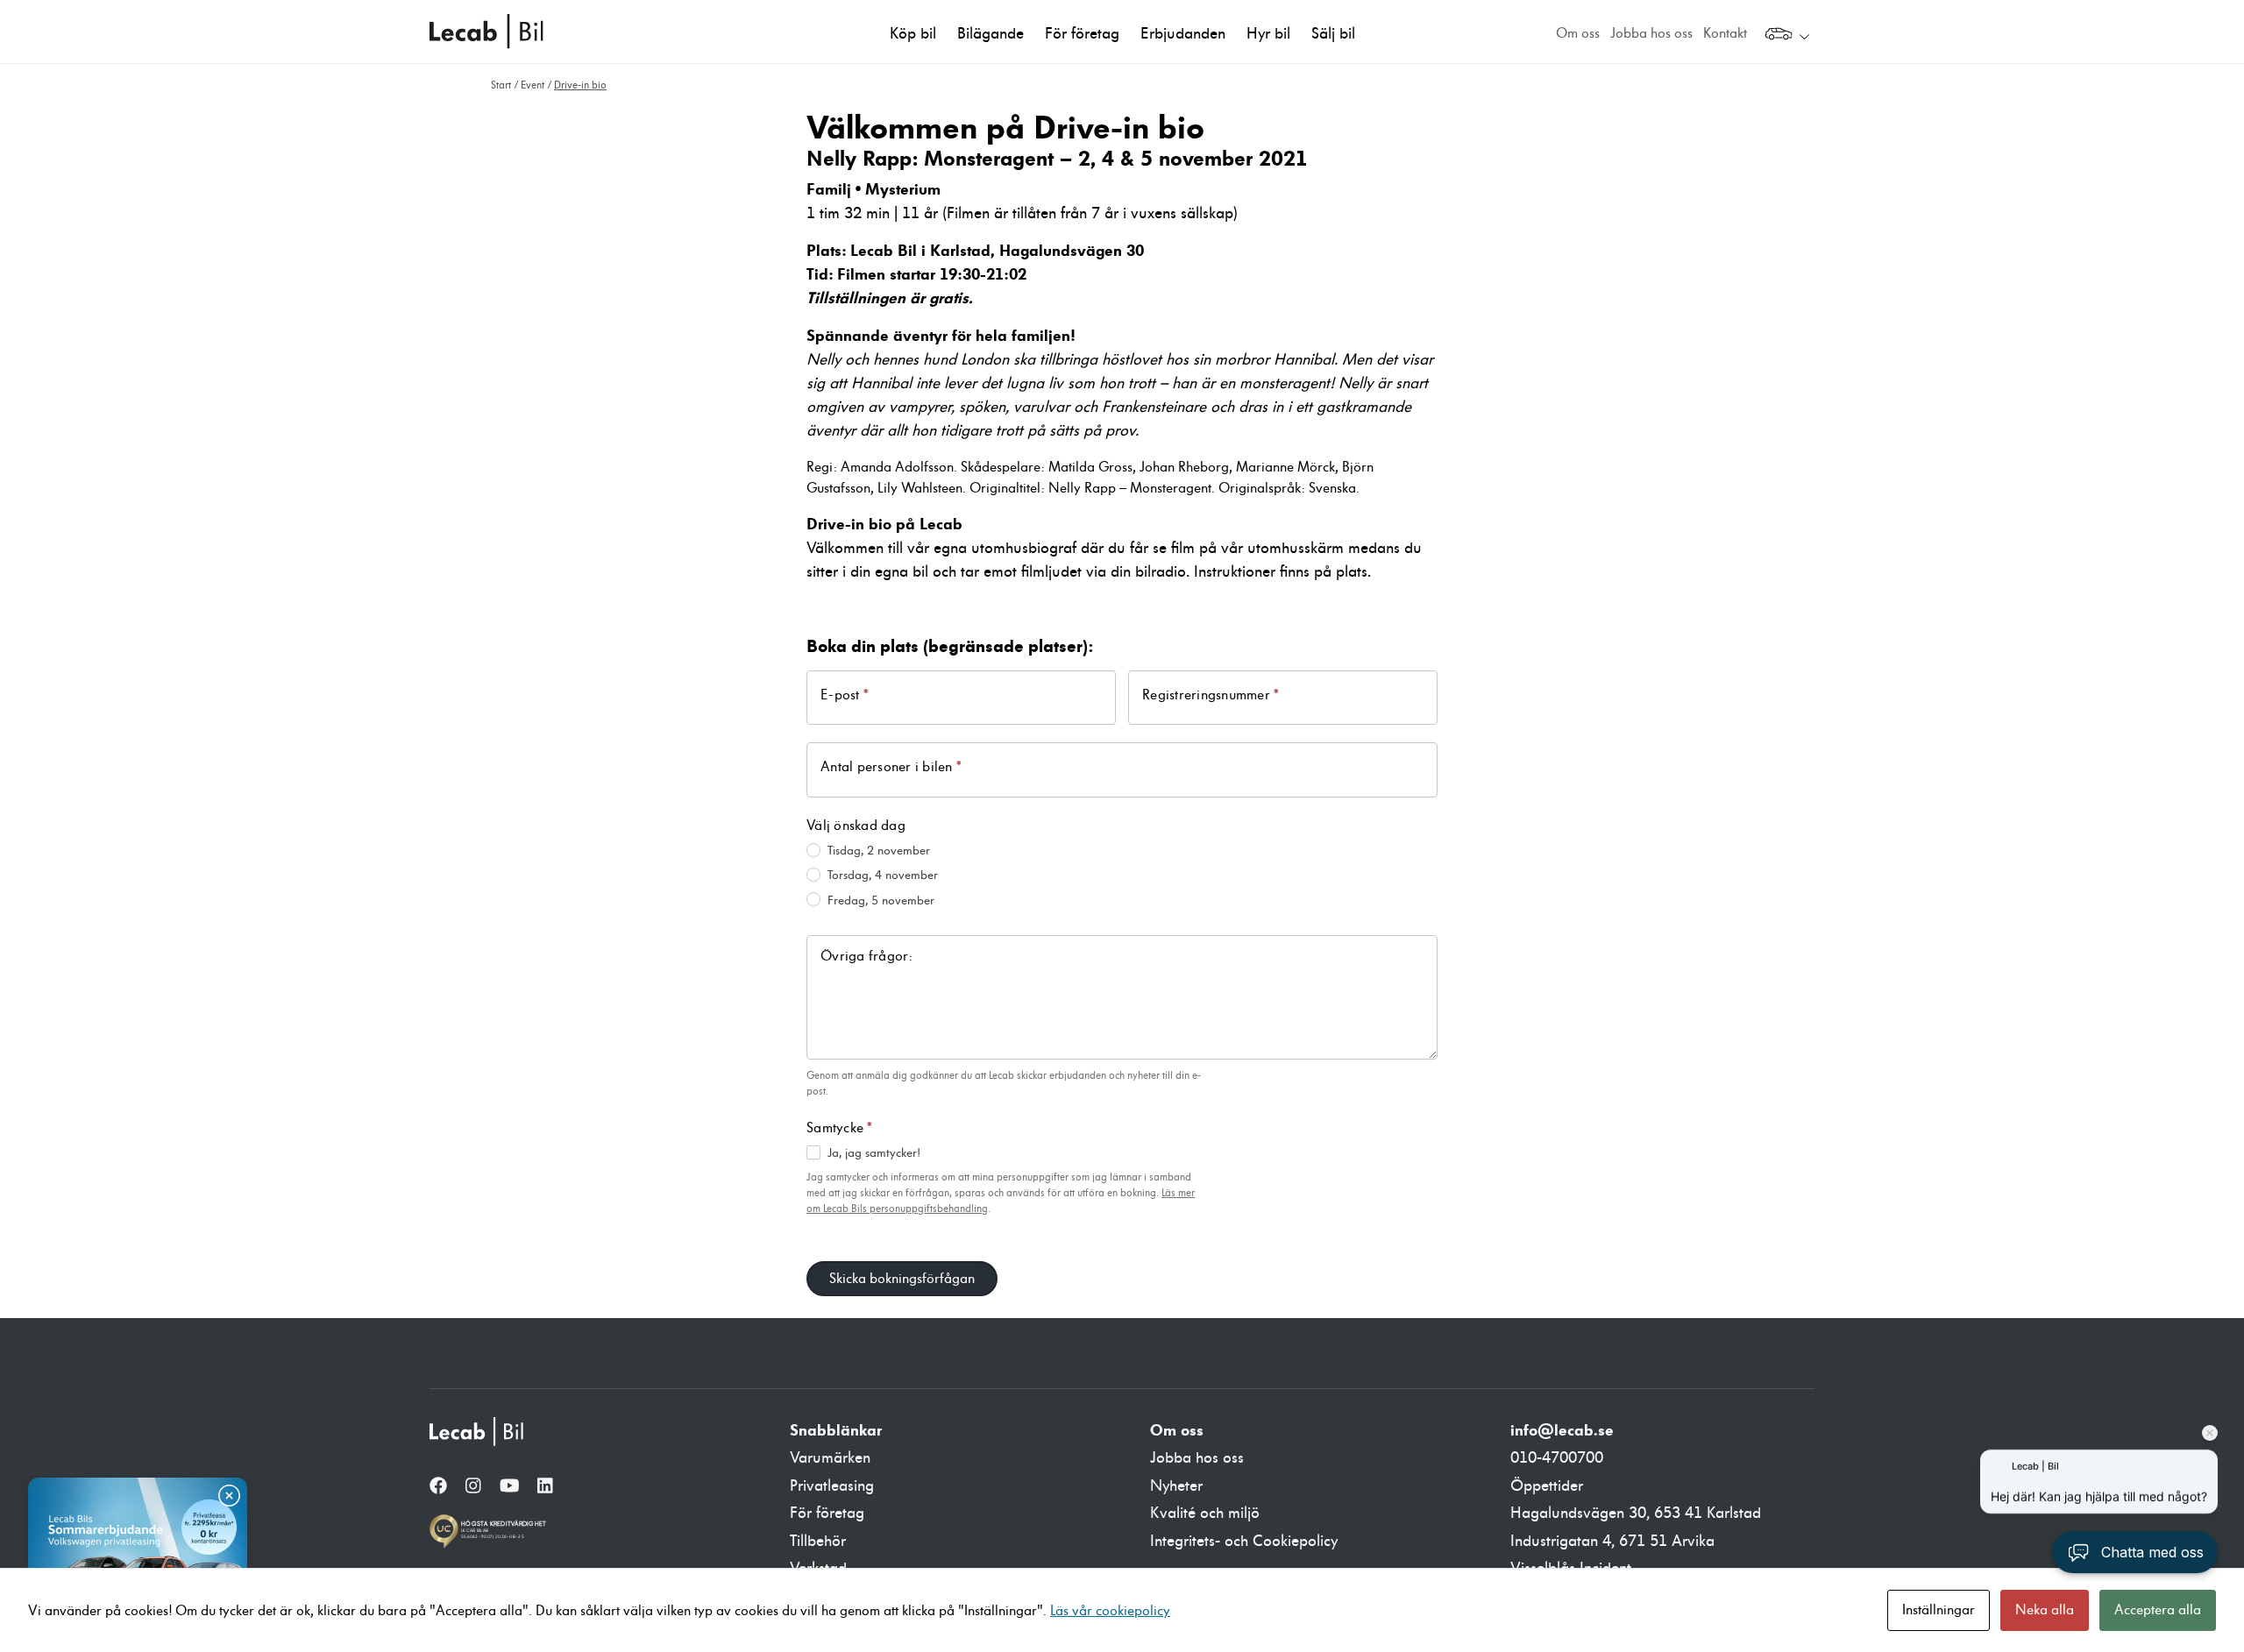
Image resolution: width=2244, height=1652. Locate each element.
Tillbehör (818, 1541)
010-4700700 (1557, 1458)
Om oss (1578, 33)
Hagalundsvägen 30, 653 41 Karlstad (1636, 1513)
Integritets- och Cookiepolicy (1244, 1541)
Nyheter (1176, 1486)
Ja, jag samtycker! (872, 1153)
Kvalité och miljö (1205, 1513)
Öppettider (1547, 1486)
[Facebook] (438, 1487)
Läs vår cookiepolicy (1110, 1611)
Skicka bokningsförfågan (902, 1279)
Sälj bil (1333, 34)
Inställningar (1939, 1610)
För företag (1082, 34)
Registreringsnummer (1211, 695)
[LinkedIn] (545, 1487)
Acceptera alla (2158, 1610)
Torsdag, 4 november (881, 875)
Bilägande (991, 34)
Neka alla (2045, 1610)
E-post (845, 695)
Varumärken (830, 1458)
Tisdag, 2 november (877, 851)
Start (501, 85)
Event (533, 85)
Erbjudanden (1183, 34)
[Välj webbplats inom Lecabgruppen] (1787, 36)
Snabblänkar (836, 1430)
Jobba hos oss (1651, 33)
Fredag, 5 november (879, 900)
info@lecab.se (1562, 1430)
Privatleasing (832, 1486)
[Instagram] (473, 1487)
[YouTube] (510, 1487)
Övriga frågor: (867, 956)
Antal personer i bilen (891, 766)
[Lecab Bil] (478, 1432)
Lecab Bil (487, 32)
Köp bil (913, 34)
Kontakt (1725, 33)
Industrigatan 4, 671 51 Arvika (1612, 1541)
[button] (2135, 1552)
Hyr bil (1268, 34)
